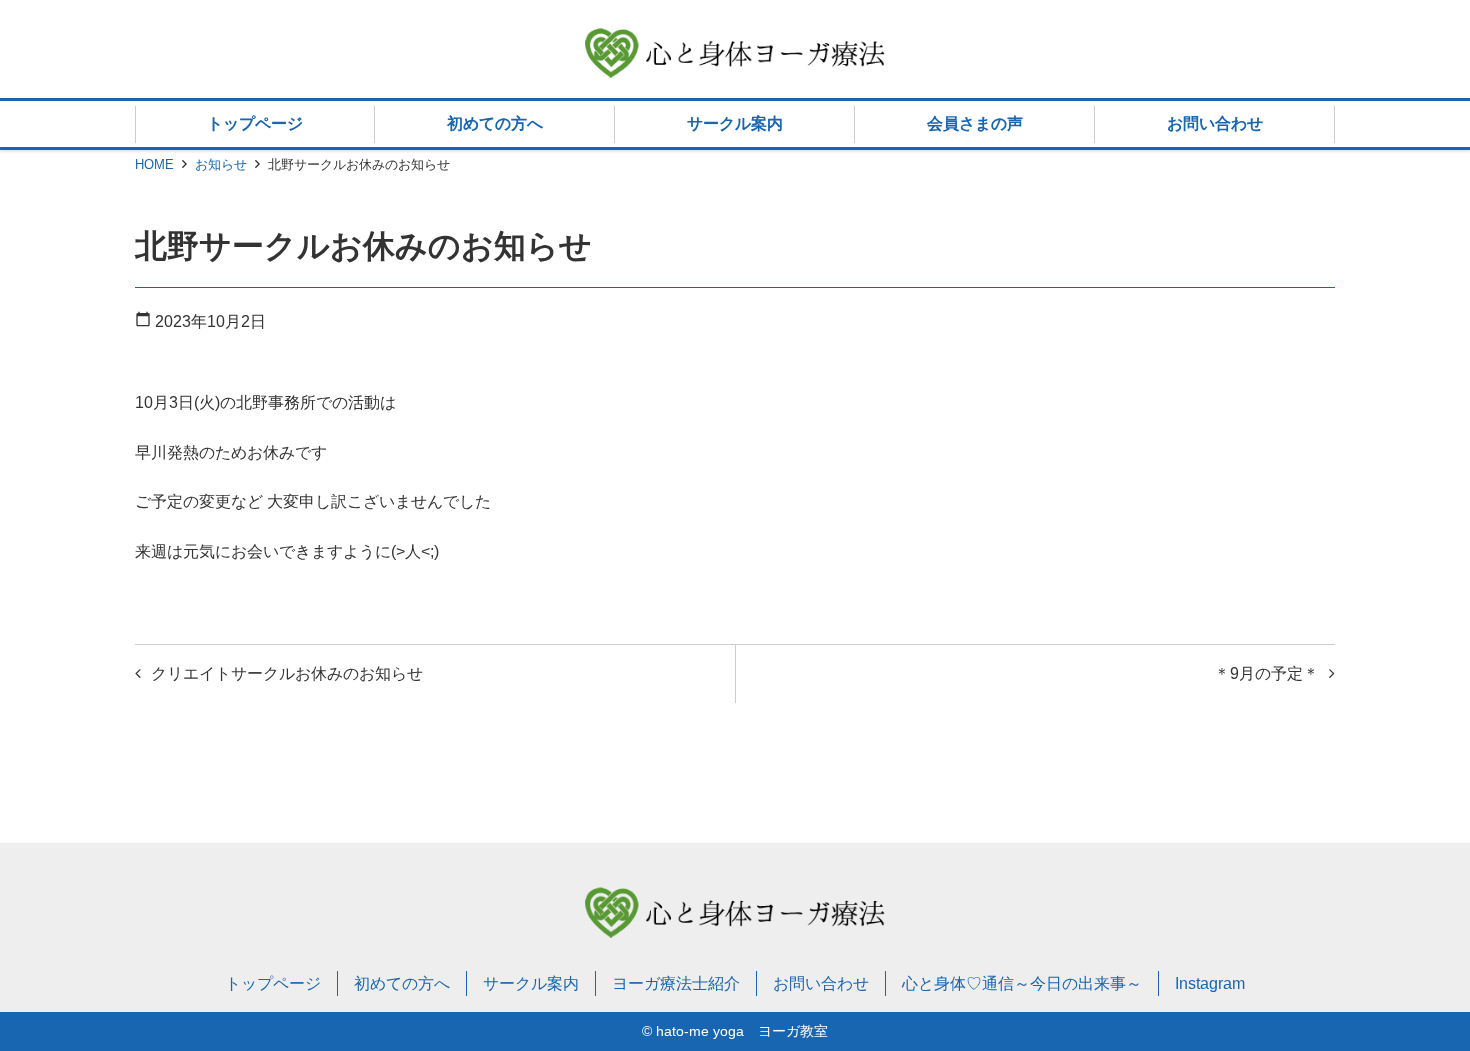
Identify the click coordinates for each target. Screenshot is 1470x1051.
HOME (154, 164)
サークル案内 (735, 123)
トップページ (255, 123)
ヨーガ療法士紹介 (676, 983)
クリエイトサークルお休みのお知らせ (287, 673)
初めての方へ (495, 123)
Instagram (1210, 983)
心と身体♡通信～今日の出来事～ (1022, 983)
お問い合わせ (1215, 123)
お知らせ (221, 164)
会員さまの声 (975, 123)
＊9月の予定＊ (1266, 673)
